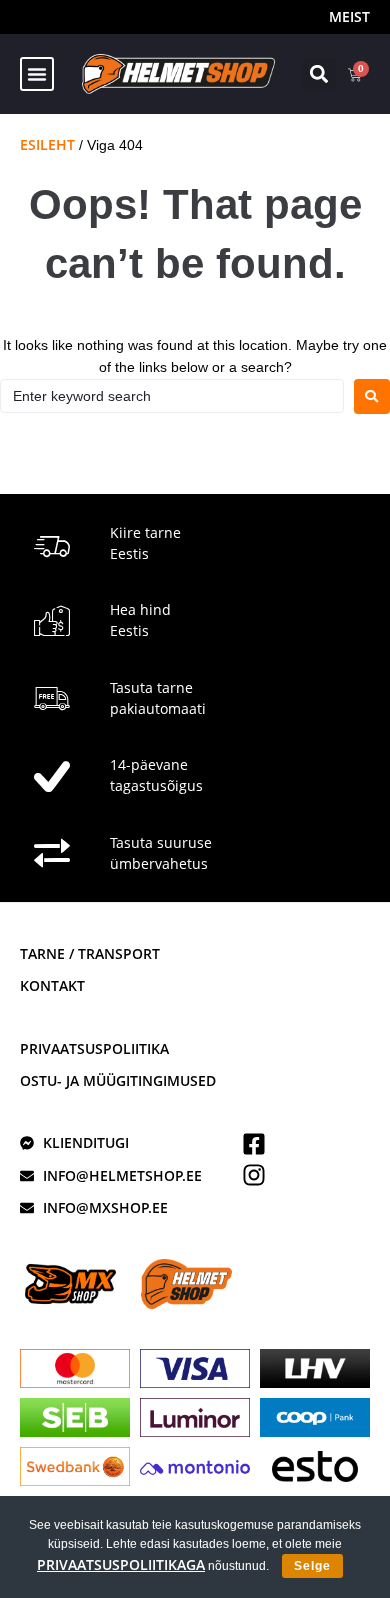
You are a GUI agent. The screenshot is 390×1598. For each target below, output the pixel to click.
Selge (312, 1566)
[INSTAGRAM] (254, 1175)
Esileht (47, 144)
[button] (37, 74)
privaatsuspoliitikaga (121, 1564)
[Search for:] (172, 396)
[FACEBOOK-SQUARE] (254, 1144)
